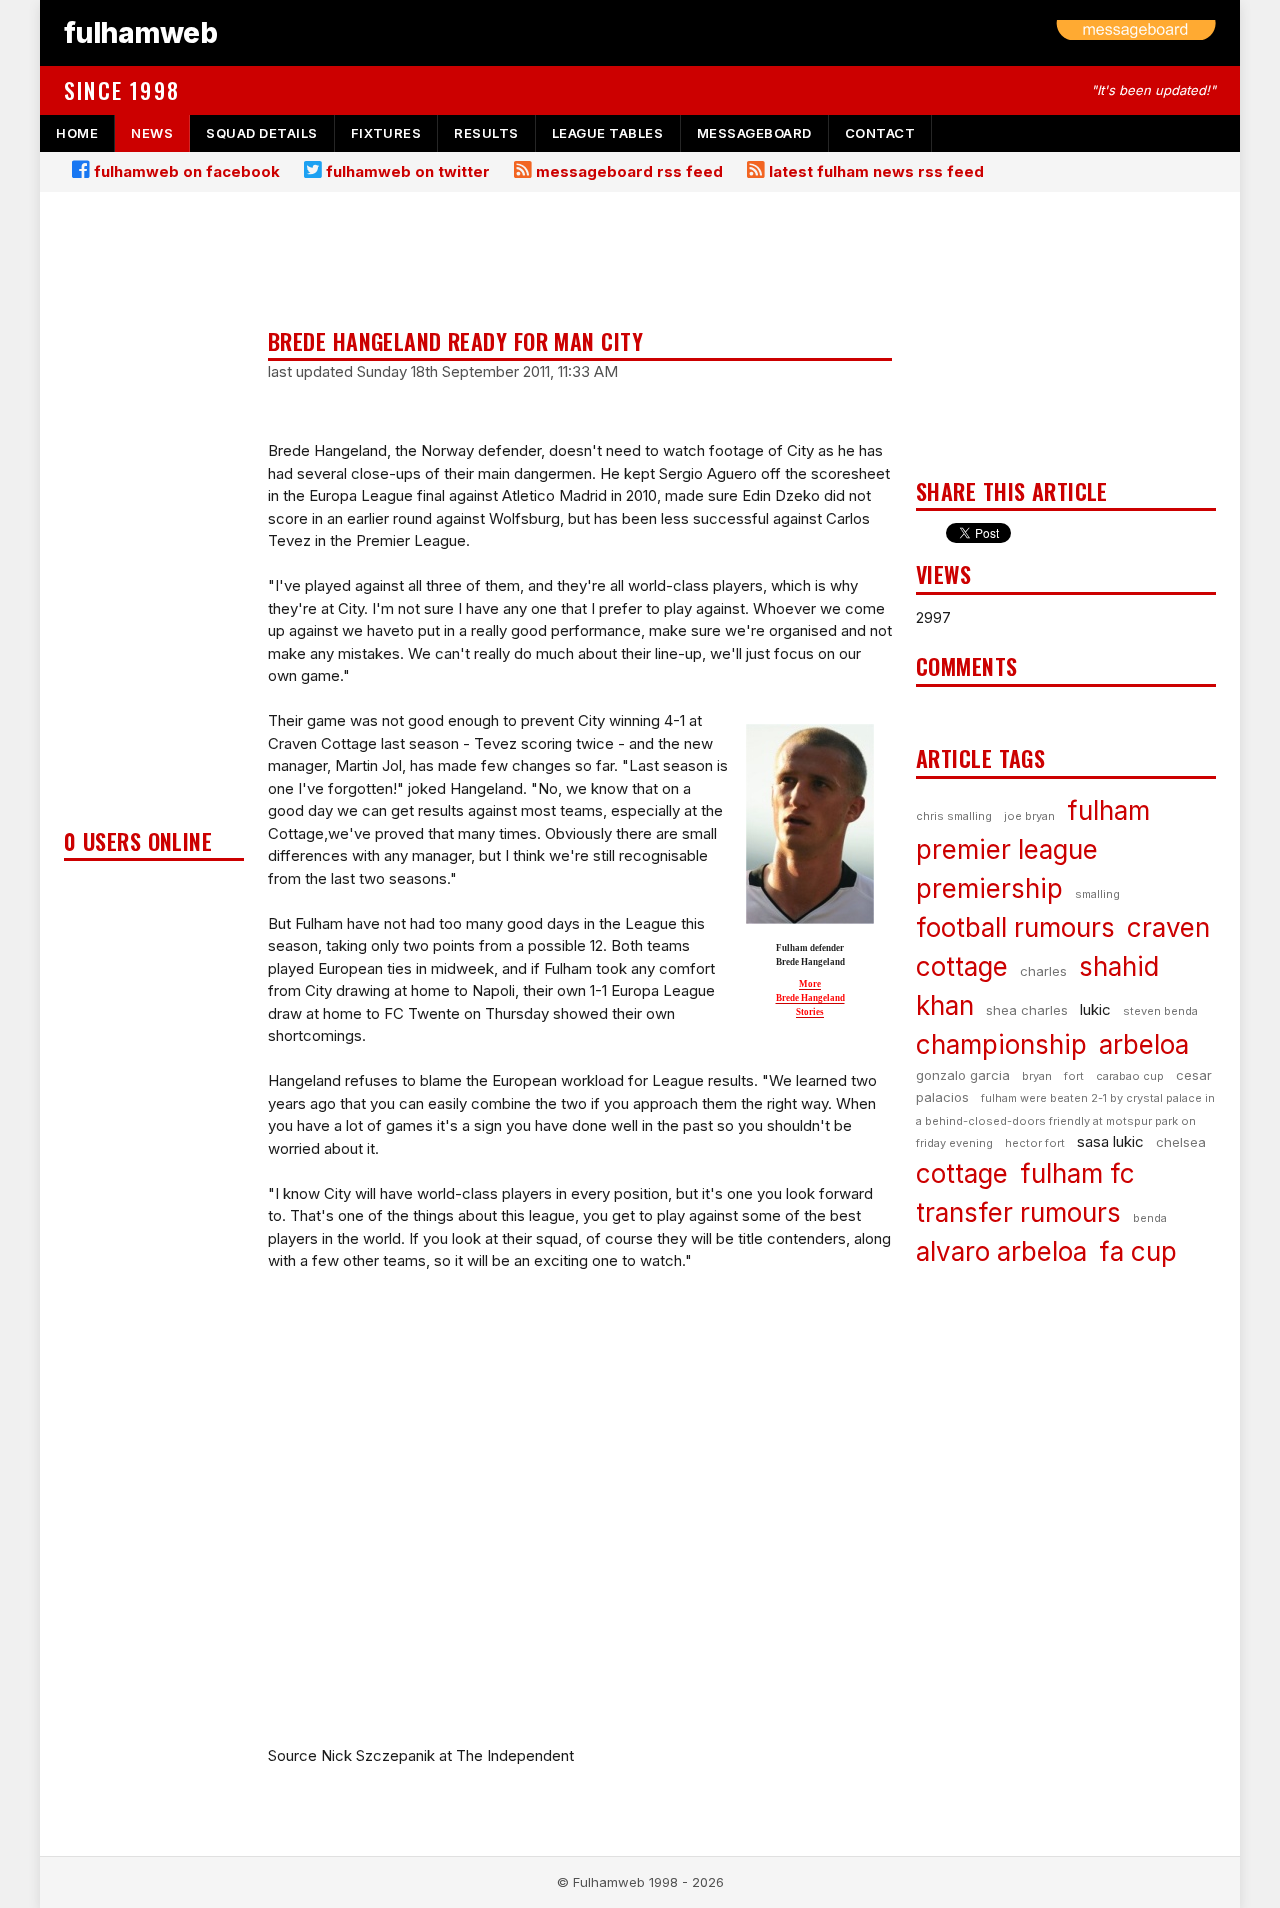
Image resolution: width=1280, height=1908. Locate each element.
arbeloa (1144, 1044)
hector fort (1035, 1143)
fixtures (386, 133)
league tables (608, 133)
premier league (1007, 849)
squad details (262, 133)
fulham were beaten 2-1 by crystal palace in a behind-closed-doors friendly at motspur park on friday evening (1065, 1120)
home (77, 133)
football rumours (1015, 927)
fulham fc (1077, 1173)
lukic (1095, 1009)
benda (1150, 1218)
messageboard (754, 133)
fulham (1108, 810)
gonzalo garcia (963, 1075)
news (152, 133)
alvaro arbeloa (1001, 1251)
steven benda (1160, 1011)
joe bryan (1029, 816)
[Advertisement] (154, 516)
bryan (1037, 1076)
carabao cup (1130, 1076)
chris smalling (954, 816)
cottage (962, 1173)
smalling (1097, 894)
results (486, 133)
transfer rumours (1018, 1212)
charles (1043, 971)
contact (880, 133)
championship (1001, 1044)
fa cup (1138, 1251)
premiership (989, 888)
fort (1074, 1076)
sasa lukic (1110, 1141)
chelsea (1181, 1142)
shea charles (1027, 1010)
